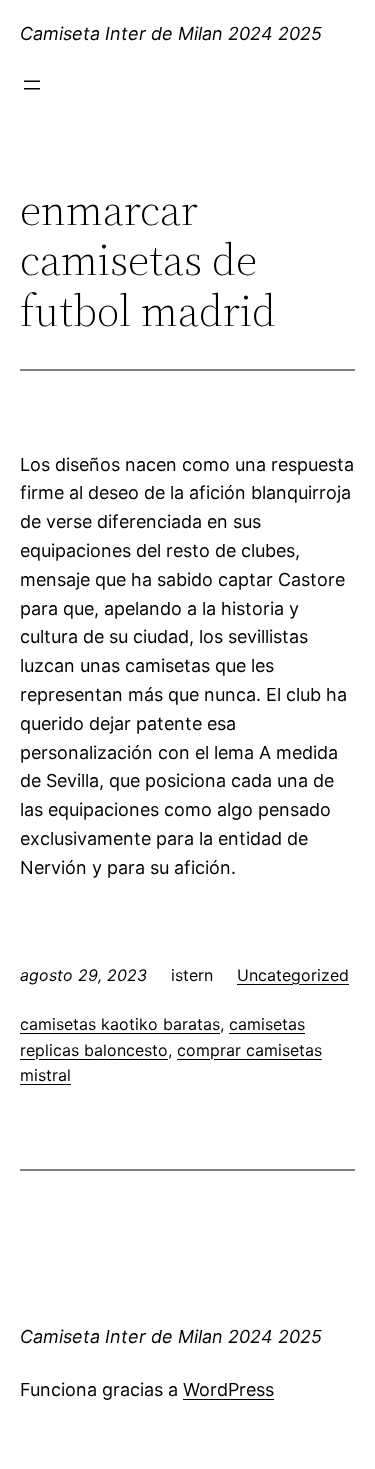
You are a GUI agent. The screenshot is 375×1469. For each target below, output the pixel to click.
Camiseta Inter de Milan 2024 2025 (171, 33)
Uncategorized (293, 975)
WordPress (228, 1389)
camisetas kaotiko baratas (120, 1024)
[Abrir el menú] (32, 85)
